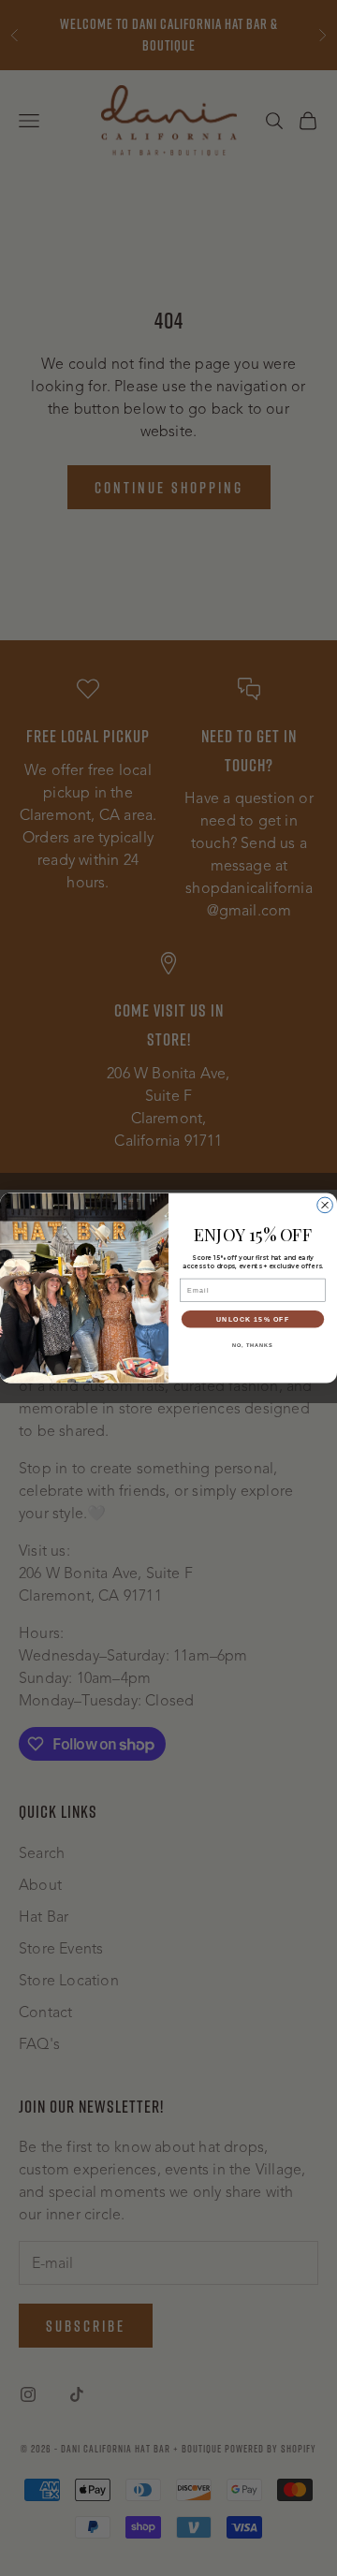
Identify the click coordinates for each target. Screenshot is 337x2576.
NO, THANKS (253, 1344)
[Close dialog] (325, 1205)
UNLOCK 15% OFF (253, 1319)
